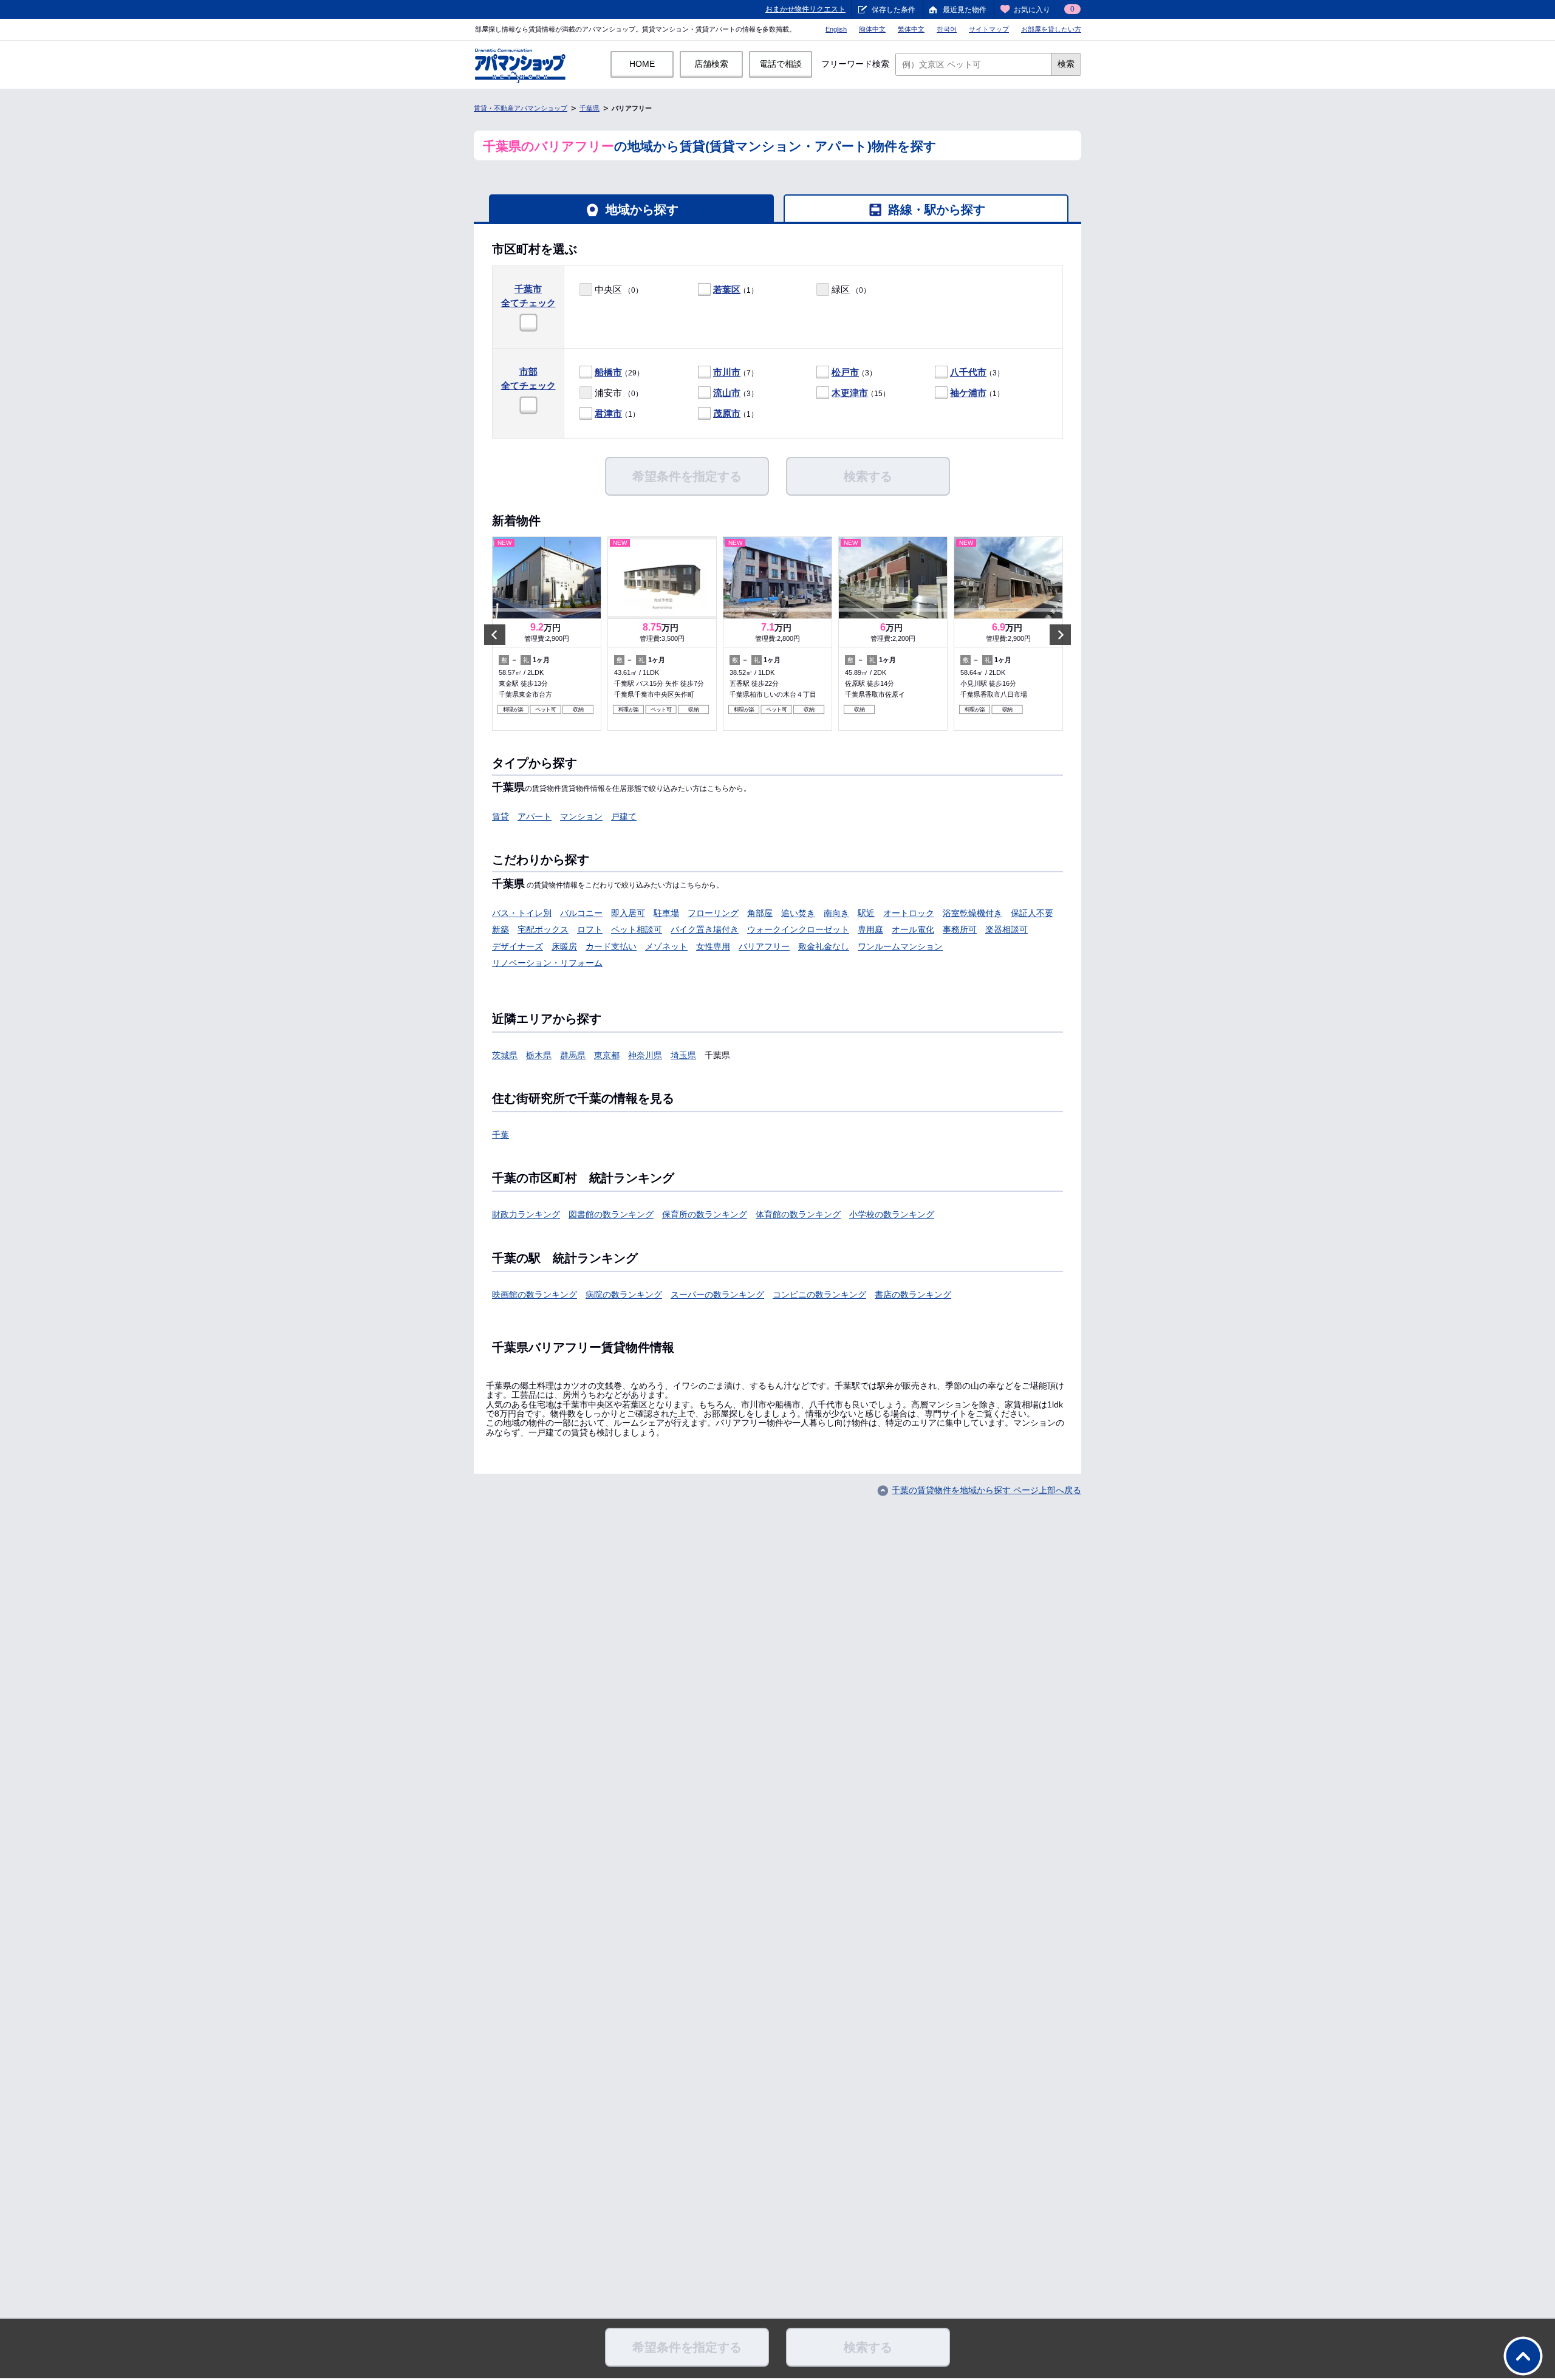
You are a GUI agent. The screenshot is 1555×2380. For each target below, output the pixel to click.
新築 (501, 929)
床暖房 (564, 946)
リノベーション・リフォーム (547, 963)
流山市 (727, 393)
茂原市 (727, 413)
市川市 (727, 372)
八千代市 (968, 372)
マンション (581, 816)
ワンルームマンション (900, 946)
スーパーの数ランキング (717, 1294)
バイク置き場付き (705, 929)
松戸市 (845, 372)
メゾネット (666, 946)
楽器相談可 (1006, 929)
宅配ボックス (543, 929)
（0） (619, 289)
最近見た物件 (965, 10)
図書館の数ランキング (611, 1214)
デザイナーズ (518, 946)
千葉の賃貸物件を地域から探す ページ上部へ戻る (986, 1490)
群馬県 (573, 1055)
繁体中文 (911, 29)
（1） (736, 289)
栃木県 (539, 1055)
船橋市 (608, 372)
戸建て (624, 816)
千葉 (501, 1135)
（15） (861, 393)
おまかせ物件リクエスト (805, 9)
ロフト (590, 929)
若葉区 (727, 289)
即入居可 (628, 913)
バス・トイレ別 (522, 913)
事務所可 (960, 929)
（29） (619, 372)
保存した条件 (894, 10)
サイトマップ (989, 29)
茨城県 (505, 1055)
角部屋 (760, 913)
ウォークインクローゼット (798, 929)
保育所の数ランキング (705, 1214)
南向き (836, 913)
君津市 (608, 413)
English (836, 29)
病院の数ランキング (624, 1294)
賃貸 (501, 816)
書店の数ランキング (913, 1294)
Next (1060, 634)
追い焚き (798, 913)
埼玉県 (683, 1055)
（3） (854, 372)
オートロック (909, 913)
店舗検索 (711, 64)
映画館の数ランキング (535, 1294)
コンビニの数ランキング (819, 1294)
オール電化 (913, 929)
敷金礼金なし (824, 946)
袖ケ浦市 (968, 393)
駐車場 (666, 913)
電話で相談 (781, 64)
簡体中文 (872, 29)
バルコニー (581, 913)
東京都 (607, 1055)
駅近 (866, 913)
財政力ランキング (526, 1214)
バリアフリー (764, 946)
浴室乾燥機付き (972, 913)
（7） (736, 372)
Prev (495, 634)
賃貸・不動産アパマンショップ (521, 108)
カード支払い (611, 946)
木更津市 (850, 393)
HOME (642, 64)
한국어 (947, 29)
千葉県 (590, 108)
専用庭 (870, 929)
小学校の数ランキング (892, 1214)
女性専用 (713, 946)
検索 (1066, 64)
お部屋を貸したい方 (1051, 29)
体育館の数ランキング (798, 1214)
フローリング (713, 913)
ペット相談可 (637, 929)
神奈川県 (645, 1055)
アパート (535, 816)
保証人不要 (1032, 913)
